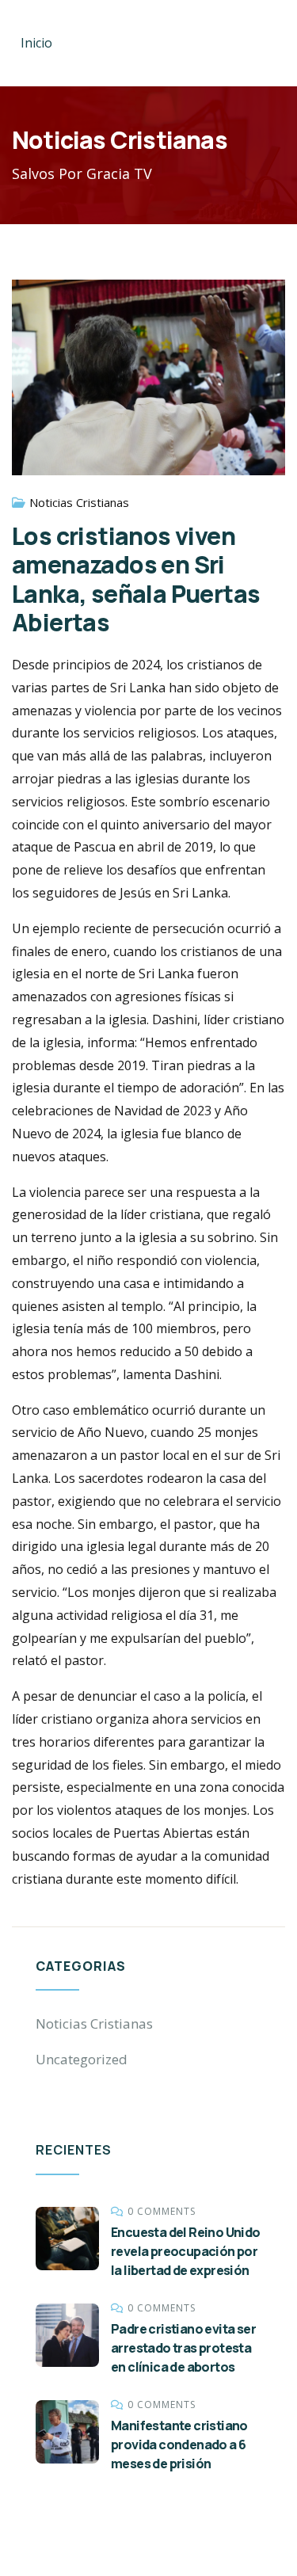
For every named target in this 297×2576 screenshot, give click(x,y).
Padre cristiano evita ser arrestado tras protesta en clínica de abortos (183, 2348)
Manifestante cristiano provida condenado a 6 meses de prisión (179, 2445)
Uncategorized (82, 2059)
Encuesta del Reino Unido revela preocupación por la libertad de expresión (186, 2251)
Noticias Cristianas (79, 502)
